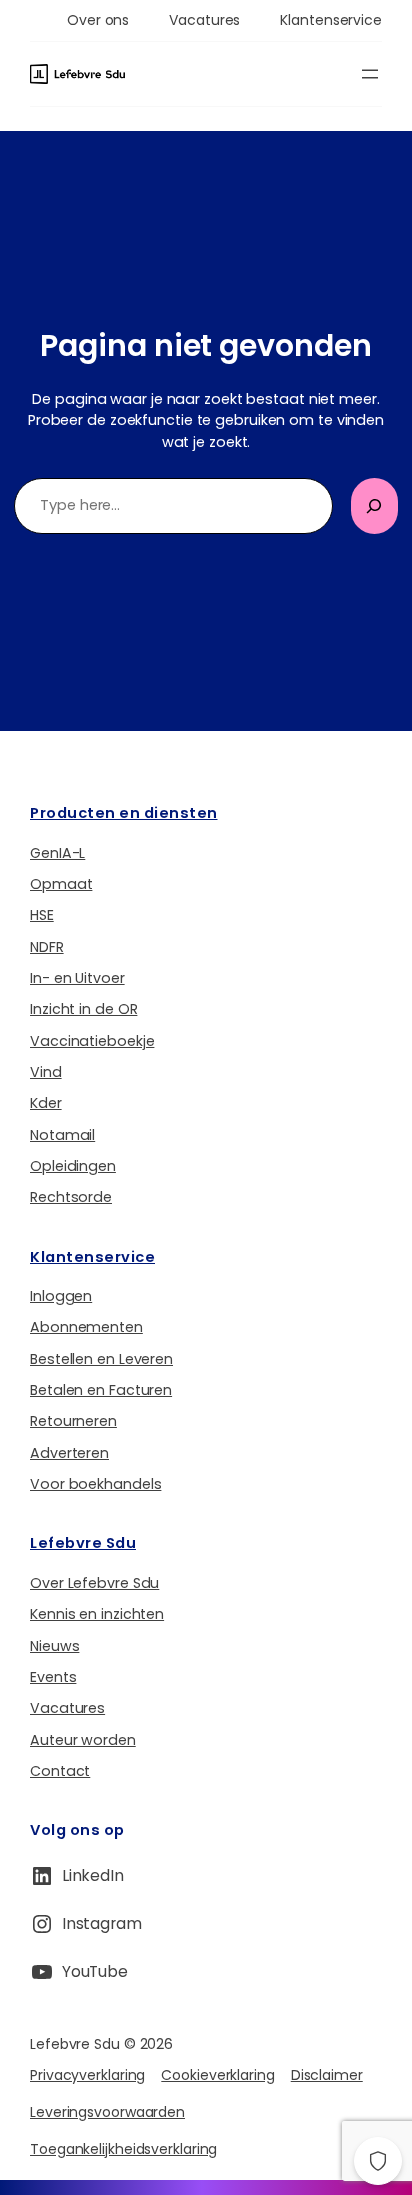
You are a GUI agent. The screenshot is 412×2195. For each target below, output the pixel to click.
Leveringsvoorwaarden (107, 2112)
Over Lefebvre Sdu (94, 1583)
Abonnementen (86, 1327)
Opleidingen (73, 1166)
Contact (60, 1771)
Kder (46, 1103)
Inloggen (61, 1296)
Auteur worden (83, 1740)
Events (53, 1677)
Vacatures (67, 1708)
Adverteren (69, 1453)
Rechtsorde (71, 1197)
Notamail (62, 1135)
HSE (42, 915)
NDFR (47, 947)
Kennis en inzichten (97, 1614)
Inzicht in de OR (83, 1009)
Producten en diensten (124, 813)
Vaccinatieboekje (92, 1041)
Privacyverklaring (87, 2075)
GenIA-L (57, 853)
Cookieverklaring (217, 2075)
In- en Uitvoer (77, 978)
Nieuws (54, 1646)
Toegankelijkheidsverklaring (123, 2149)
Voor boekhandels (95, 1484)
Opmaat (61, 884)
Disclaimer (327, 2075)
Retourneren (73, 1421)
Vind (46, 1072)
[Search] (374, 506)
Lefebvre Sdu (83, 1543)
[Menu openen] (370, 74)
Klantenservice (92, 1257)
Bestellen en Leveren (101, 1359)
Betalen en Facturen (101, 1390)
